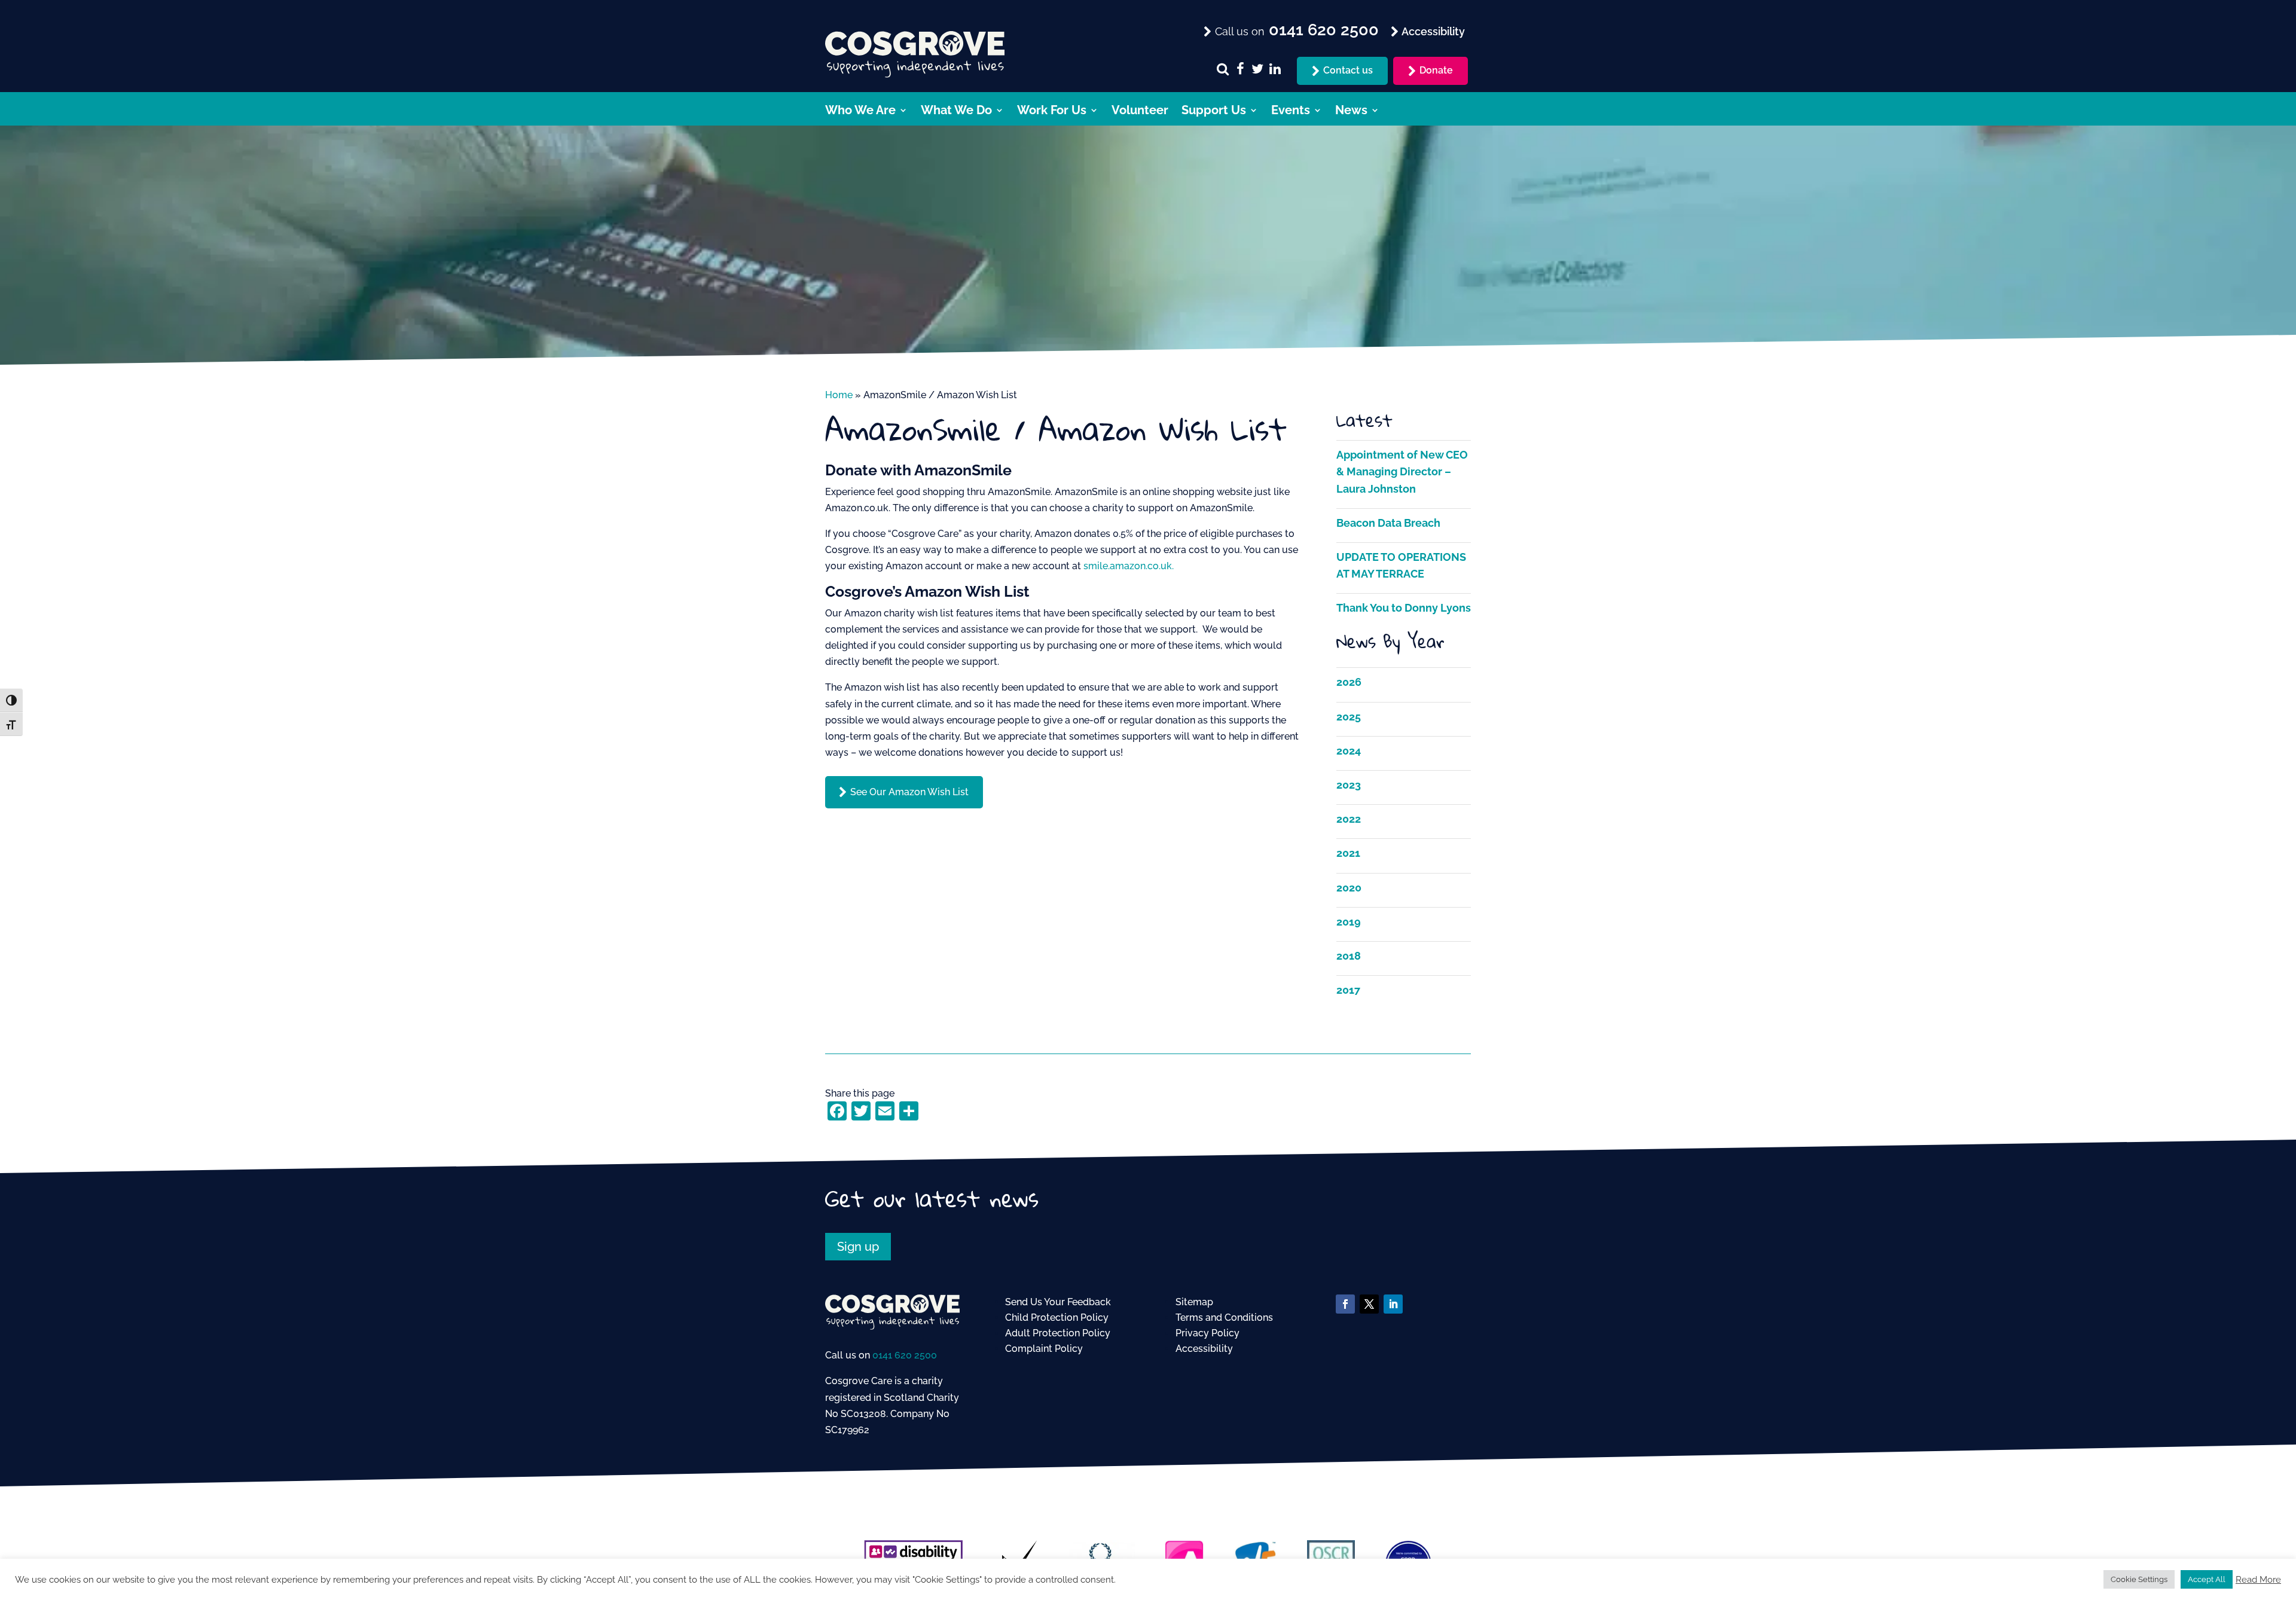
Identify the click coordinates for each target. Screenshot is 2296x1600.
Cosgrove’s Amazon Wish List (927, 591)
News (1351, 112)
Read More (2258, 1579)
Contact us (1348, 70)
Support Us (1214, 112)
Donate (1436, 70)
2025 (1349, 717)
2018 (1349, 956)
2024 (1349, 751)
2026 (1349, 682)
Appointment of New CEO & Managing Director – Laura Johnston (1402, 471)
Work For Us (1052, 112)
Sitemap (1194, 1302)
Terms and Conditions (1224, 1317)
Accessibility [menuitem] (1432, 31)
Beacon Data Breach (1388, 523)
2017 (1348, 990)
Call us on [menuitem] (1295, 30)
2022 (1349, 819)
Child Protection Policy (1057, 1317)
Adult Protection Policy (1058, 1333)
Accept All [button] (2207, 1579)
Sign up (858, 1247)
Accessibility (1204, 1349)
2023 (1349, 785)
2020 (1349, 888)
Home (839, 395)
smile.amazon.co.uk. (1129, 566)
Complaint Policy (1044, 1349)
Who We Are (860, 112)
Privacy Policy (1207, 1333)
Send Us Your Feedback (1058, 1302)
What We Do (956, 112)
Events (1291, 112)
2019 (1349, 922)
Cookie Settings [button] (2139, 1579)
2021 (1348, 853)
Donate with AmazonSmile (918, 470)
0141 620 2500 (905, 1355)
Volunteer (1140, 112)
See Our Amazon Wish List (909, 792)
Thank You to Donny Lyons (1404, 608)
